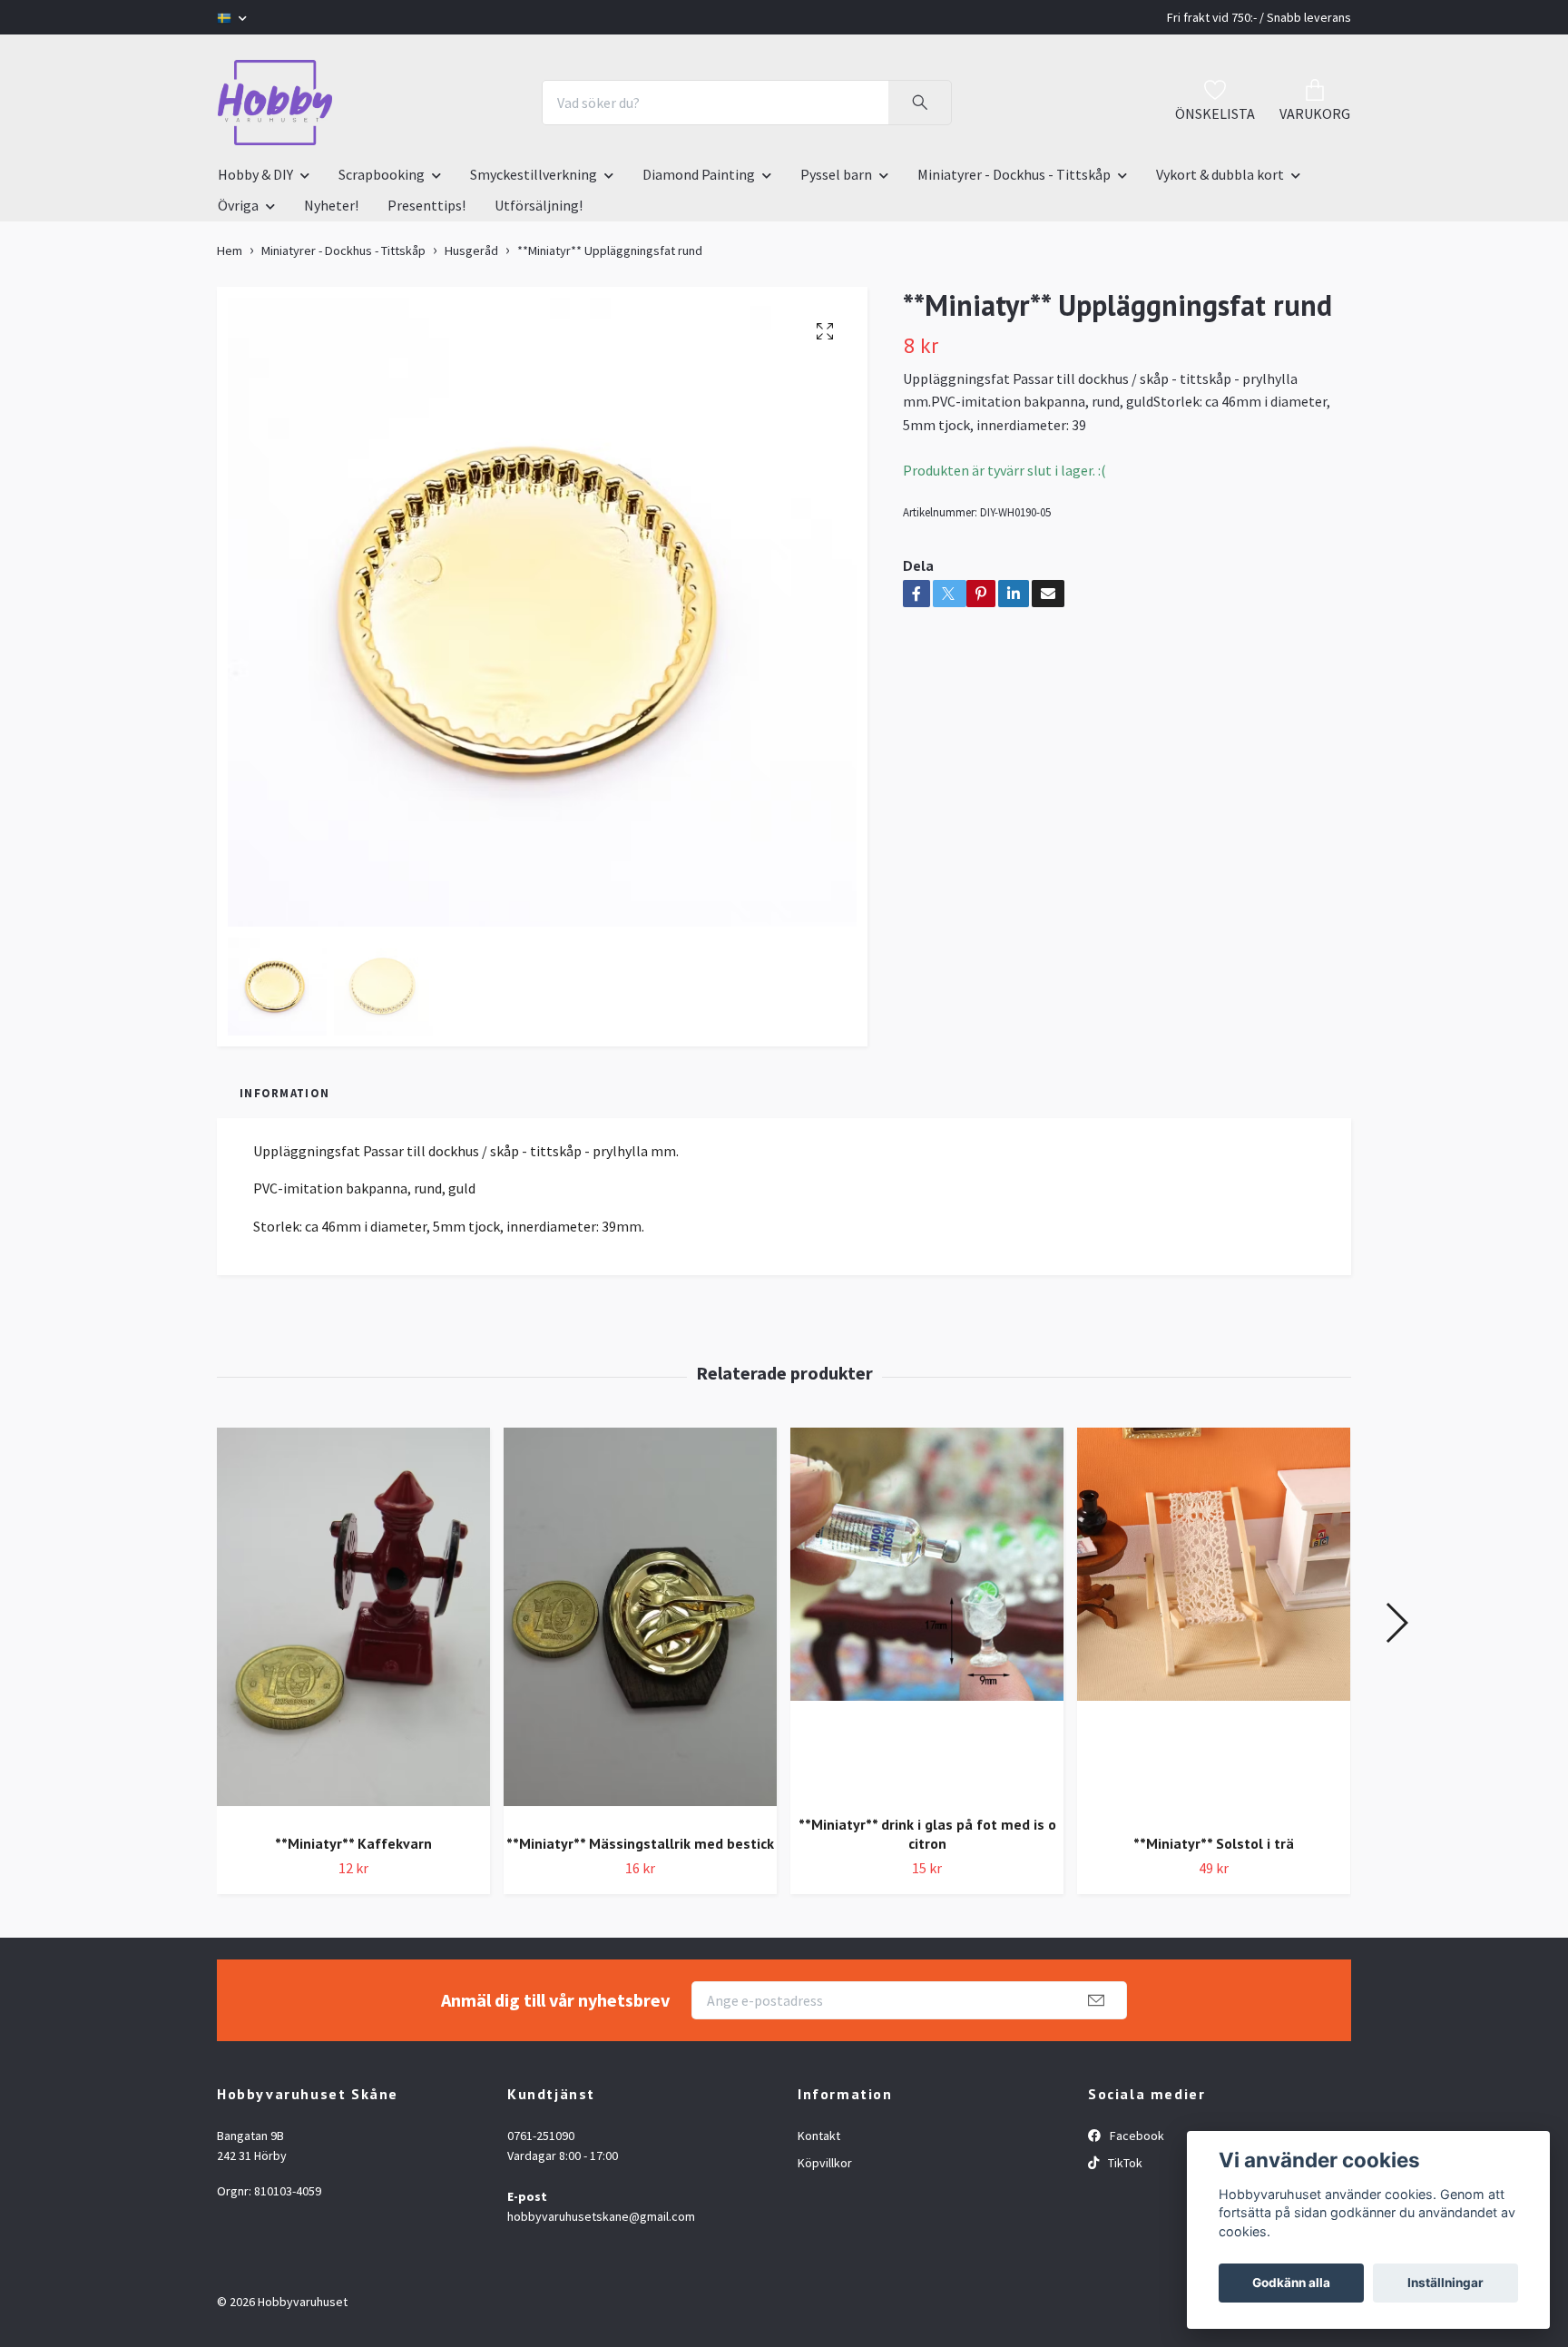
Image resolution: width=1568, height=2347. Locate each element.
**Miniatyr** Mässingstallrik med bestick (640, 1843)
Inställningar (1445, 2283)
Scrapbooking (382, 174)
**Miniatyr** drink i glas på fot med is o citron (927, 1834)
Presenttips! (426, 205)
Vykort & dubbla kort (1220, 174)
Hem (230, 250)
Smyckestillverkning (534, 174)
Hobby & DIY (255, 174)
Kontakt (819, 2136)
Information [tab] (284, 1093)
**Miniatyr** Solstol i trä (1214, 1843)
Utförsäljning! (539, 205)
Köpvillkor (825, 2163)
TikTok (1124, 2163)
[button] (1396, 1623)
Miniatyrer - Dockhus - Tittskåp (1014, 174)
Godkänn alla (1291, 2283)
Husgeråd (471, 250)
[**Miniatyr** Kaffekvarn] (353, 1624)
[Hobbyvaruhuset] (275, 103)
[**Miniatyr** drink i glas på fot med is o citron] (927, 1615)
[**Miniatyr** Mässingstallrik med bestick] (640, 1624)
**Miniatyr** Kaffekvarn (353, 1843)
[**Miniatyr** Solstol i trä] (1214, 1624)
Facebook (1136, 2136)
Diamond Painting (699, 174)
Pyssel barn (836, 174)
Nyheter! (331, 205)
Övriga (238, 205)
